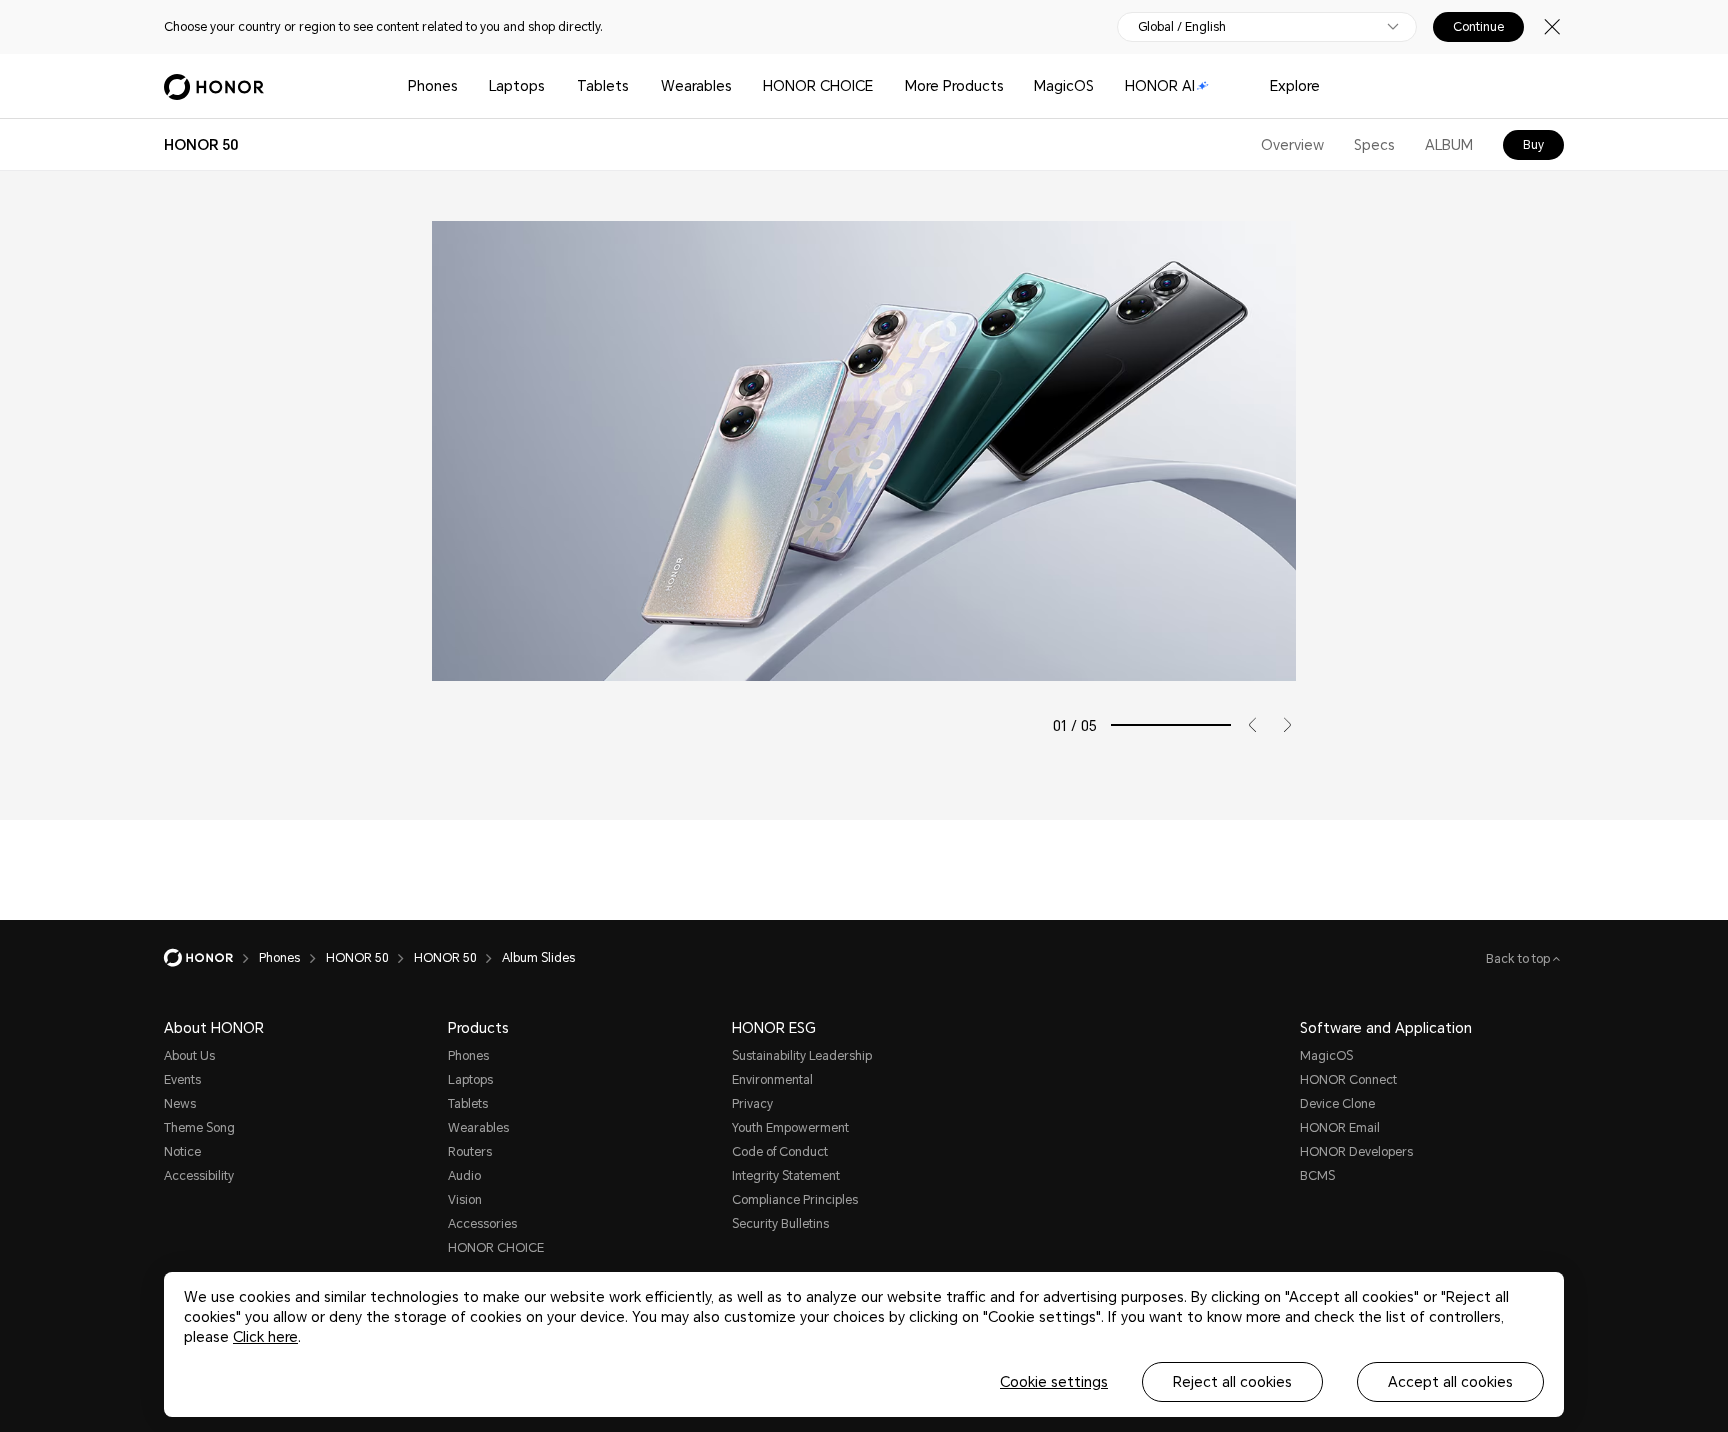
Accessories (482, 1224)
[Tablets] (637, 86)
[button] (1245, 725)
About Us (189, 1056)
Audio (464, 1176)
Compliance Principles (795, 1200)
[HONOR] (211, 958)
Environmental (772, 1080)
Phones (433, 86)
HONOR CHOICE (818, 86)
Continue (1478, 27)
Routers (470, 1152)
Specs (1374, 145)
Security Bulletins (780, 1224)
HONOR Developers (1356, 1152)
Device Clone (1337, 1104)
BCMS (1317, 1176)
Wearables (696, 86)
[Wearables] (740, 86)
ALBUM (1449, 145)
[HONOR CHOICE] (881, 86)
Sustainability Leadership (802, 1056)
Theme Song (199, 1128)
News (180, 1104)
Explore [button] (1295, 86)
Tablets (603, 86)
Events (182, 1080)
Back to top (1519, 959)
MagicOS (1064, 86)
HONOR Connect (1348, 1080)
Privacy (752, 1104)
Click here (265, 1337)
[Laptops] (553, 86)
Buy (1533, 145)
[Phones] (466, 86)
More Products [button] (954, 86)
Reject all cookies (1232, 1382)
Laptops (517, 86)
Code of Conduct (780, 1152)
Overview (1292, 145)
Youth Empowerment (790, 1128)
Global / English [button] (1182, 27)
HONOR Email (1340, 1128)
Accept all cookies (1450, 1382)
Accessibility (199, 1176)
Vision (465, 1200)
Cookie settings (1054, 1382)
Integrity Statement (786, 1176)
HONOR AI (1160, 86)
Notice (182, 1152)
